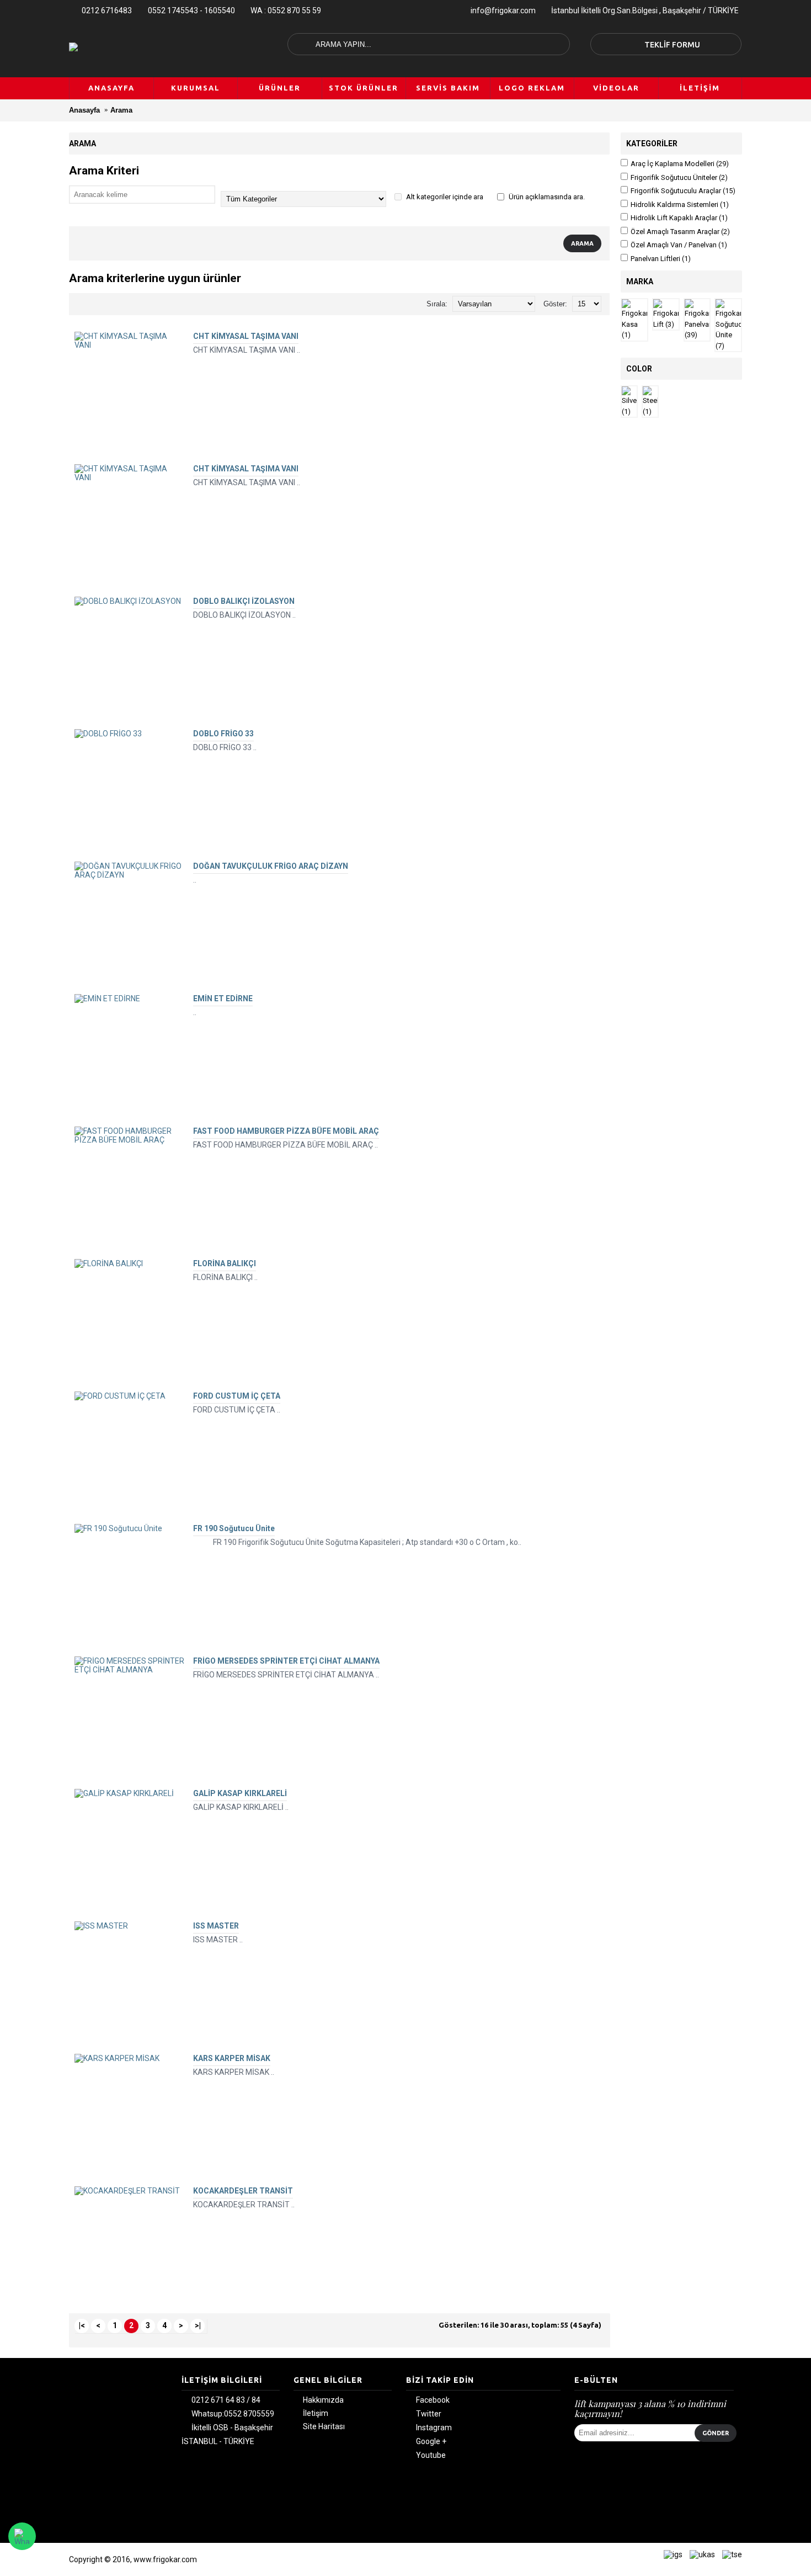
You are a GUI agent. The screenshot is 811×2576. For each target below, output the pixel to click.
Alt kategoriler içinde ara (444, 197)
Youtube (431, 2456)
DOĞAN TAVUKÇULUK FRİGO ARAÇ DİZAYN (271, 866)
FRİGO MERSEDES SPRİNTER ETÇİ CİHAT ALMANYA (286, 1661)
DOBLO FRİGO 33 (223, 734)
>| (198, 2325)
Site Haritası (324, 2426)
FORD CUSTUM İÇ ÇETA (237, 1396)
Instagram (434, 2428)
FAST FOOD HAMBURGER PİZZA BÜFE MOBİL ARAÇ (286, 1131)
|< (82, 2325)
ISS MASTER (216, 1926)
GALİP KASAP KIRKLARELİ (240, 1793)
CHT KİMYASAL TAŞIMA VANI (246, 336)
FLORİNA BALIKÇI (225, 1263)
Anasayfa (84, 110)
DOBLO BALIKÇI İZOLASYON (244, 601)
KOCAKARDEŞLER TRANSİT (243, 2191)
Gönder (716, 2433)
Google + (431, 2442)
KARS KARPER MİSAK (232, 2058)
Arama (121, 110)
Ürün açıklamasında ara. (546, 197)
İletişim (316, 2413)
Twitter (429, 2414)
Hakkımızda (323, 2400)
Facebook (433, 2400)
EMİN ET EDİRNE (223, 998)
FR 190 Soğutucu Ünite (234, 1528)
